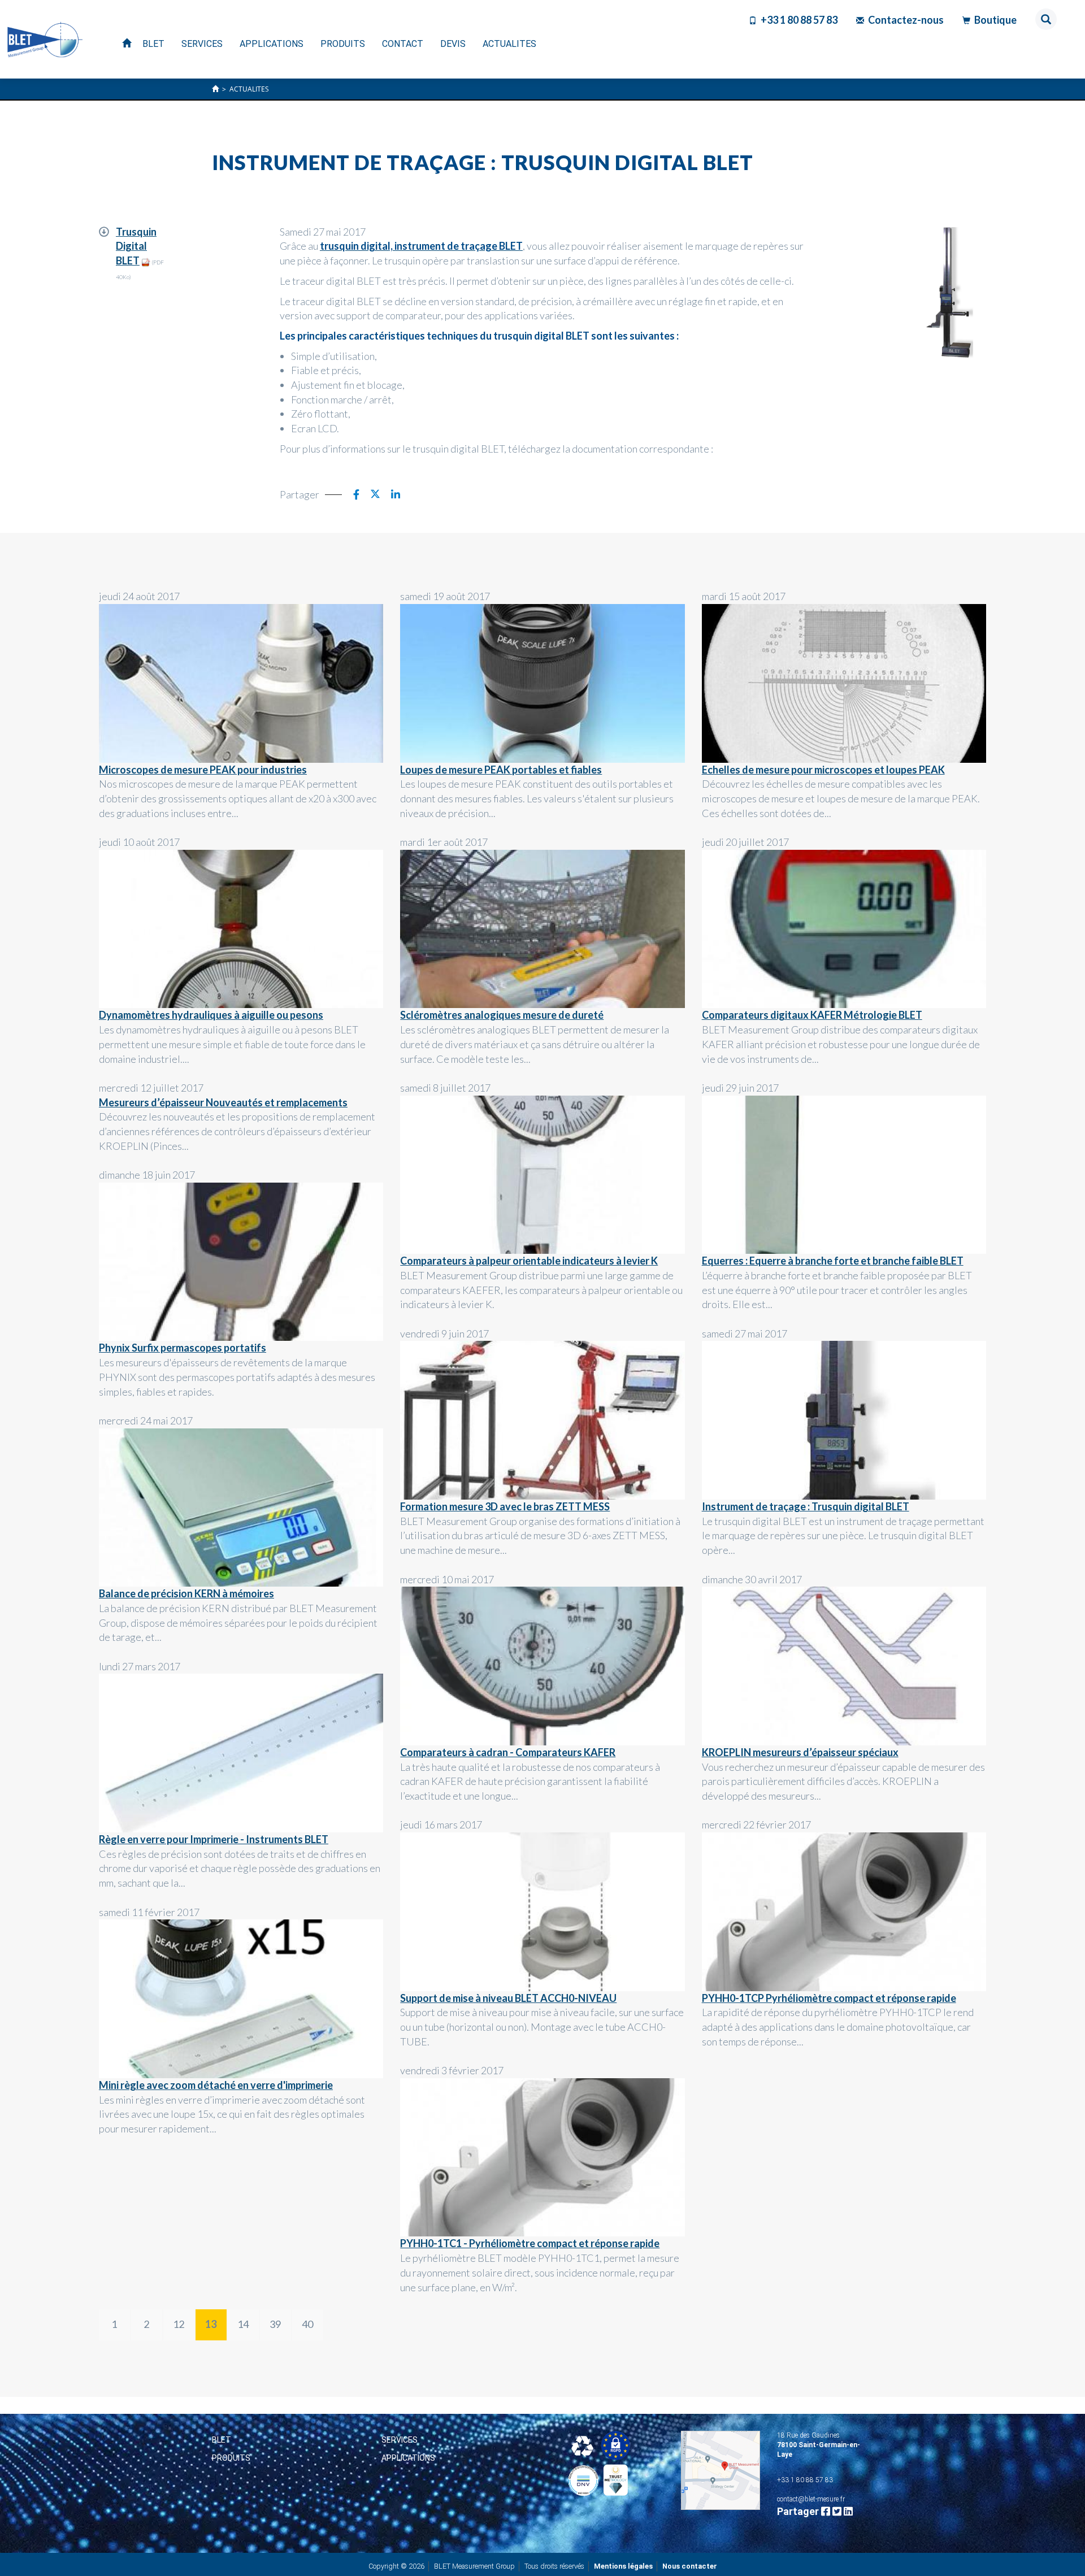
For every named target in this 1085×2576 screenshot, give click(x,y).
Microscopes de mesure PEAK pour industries (203, 770)
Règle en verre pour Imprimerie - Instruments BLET (214, 1839)
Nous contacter (690, 2566)
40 (307, 2324)
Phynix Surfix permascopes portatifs (183, 1348)
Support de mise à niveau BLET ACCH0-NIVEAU (508, 1998)
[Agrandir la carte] (721, 2470)
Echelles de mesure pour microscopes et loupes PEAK (823, 770)
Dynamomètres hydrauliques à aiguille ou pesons (211, 1015)
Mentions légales (623, 2566)
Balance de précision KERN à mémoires (186, 1593)
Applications (408, 2458)
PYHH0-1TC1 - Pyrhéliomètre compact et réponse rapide (530, 2243)
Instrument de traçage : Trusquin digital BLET (806, 1506)
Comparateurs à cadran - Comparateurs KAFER (508, 1752)
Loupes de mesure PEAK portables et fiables (501, 770)
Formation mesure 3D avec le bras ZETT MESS (505, 1506)
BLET (222, 2440)
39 (275, 2324)
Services (400, 2440)
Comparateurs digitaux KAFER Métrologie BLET (812, 1015)
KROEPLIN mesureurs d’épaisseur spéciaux (800, 1752)
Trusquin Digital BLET (136, 246)
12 (179, 2324)
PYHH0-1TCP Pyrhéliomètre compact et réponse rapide (829, 1998)
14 (243, 2324)
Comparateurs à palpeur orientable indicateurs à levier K (529, 1261)
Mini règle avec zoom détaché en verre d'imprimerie (216, 2085)
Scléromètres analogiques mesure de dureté (502, 1015)
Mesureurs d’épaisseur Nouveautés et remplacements (223, 1102)
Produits (231, 2458)
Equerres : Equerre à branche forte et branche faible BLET (833, 1261)
